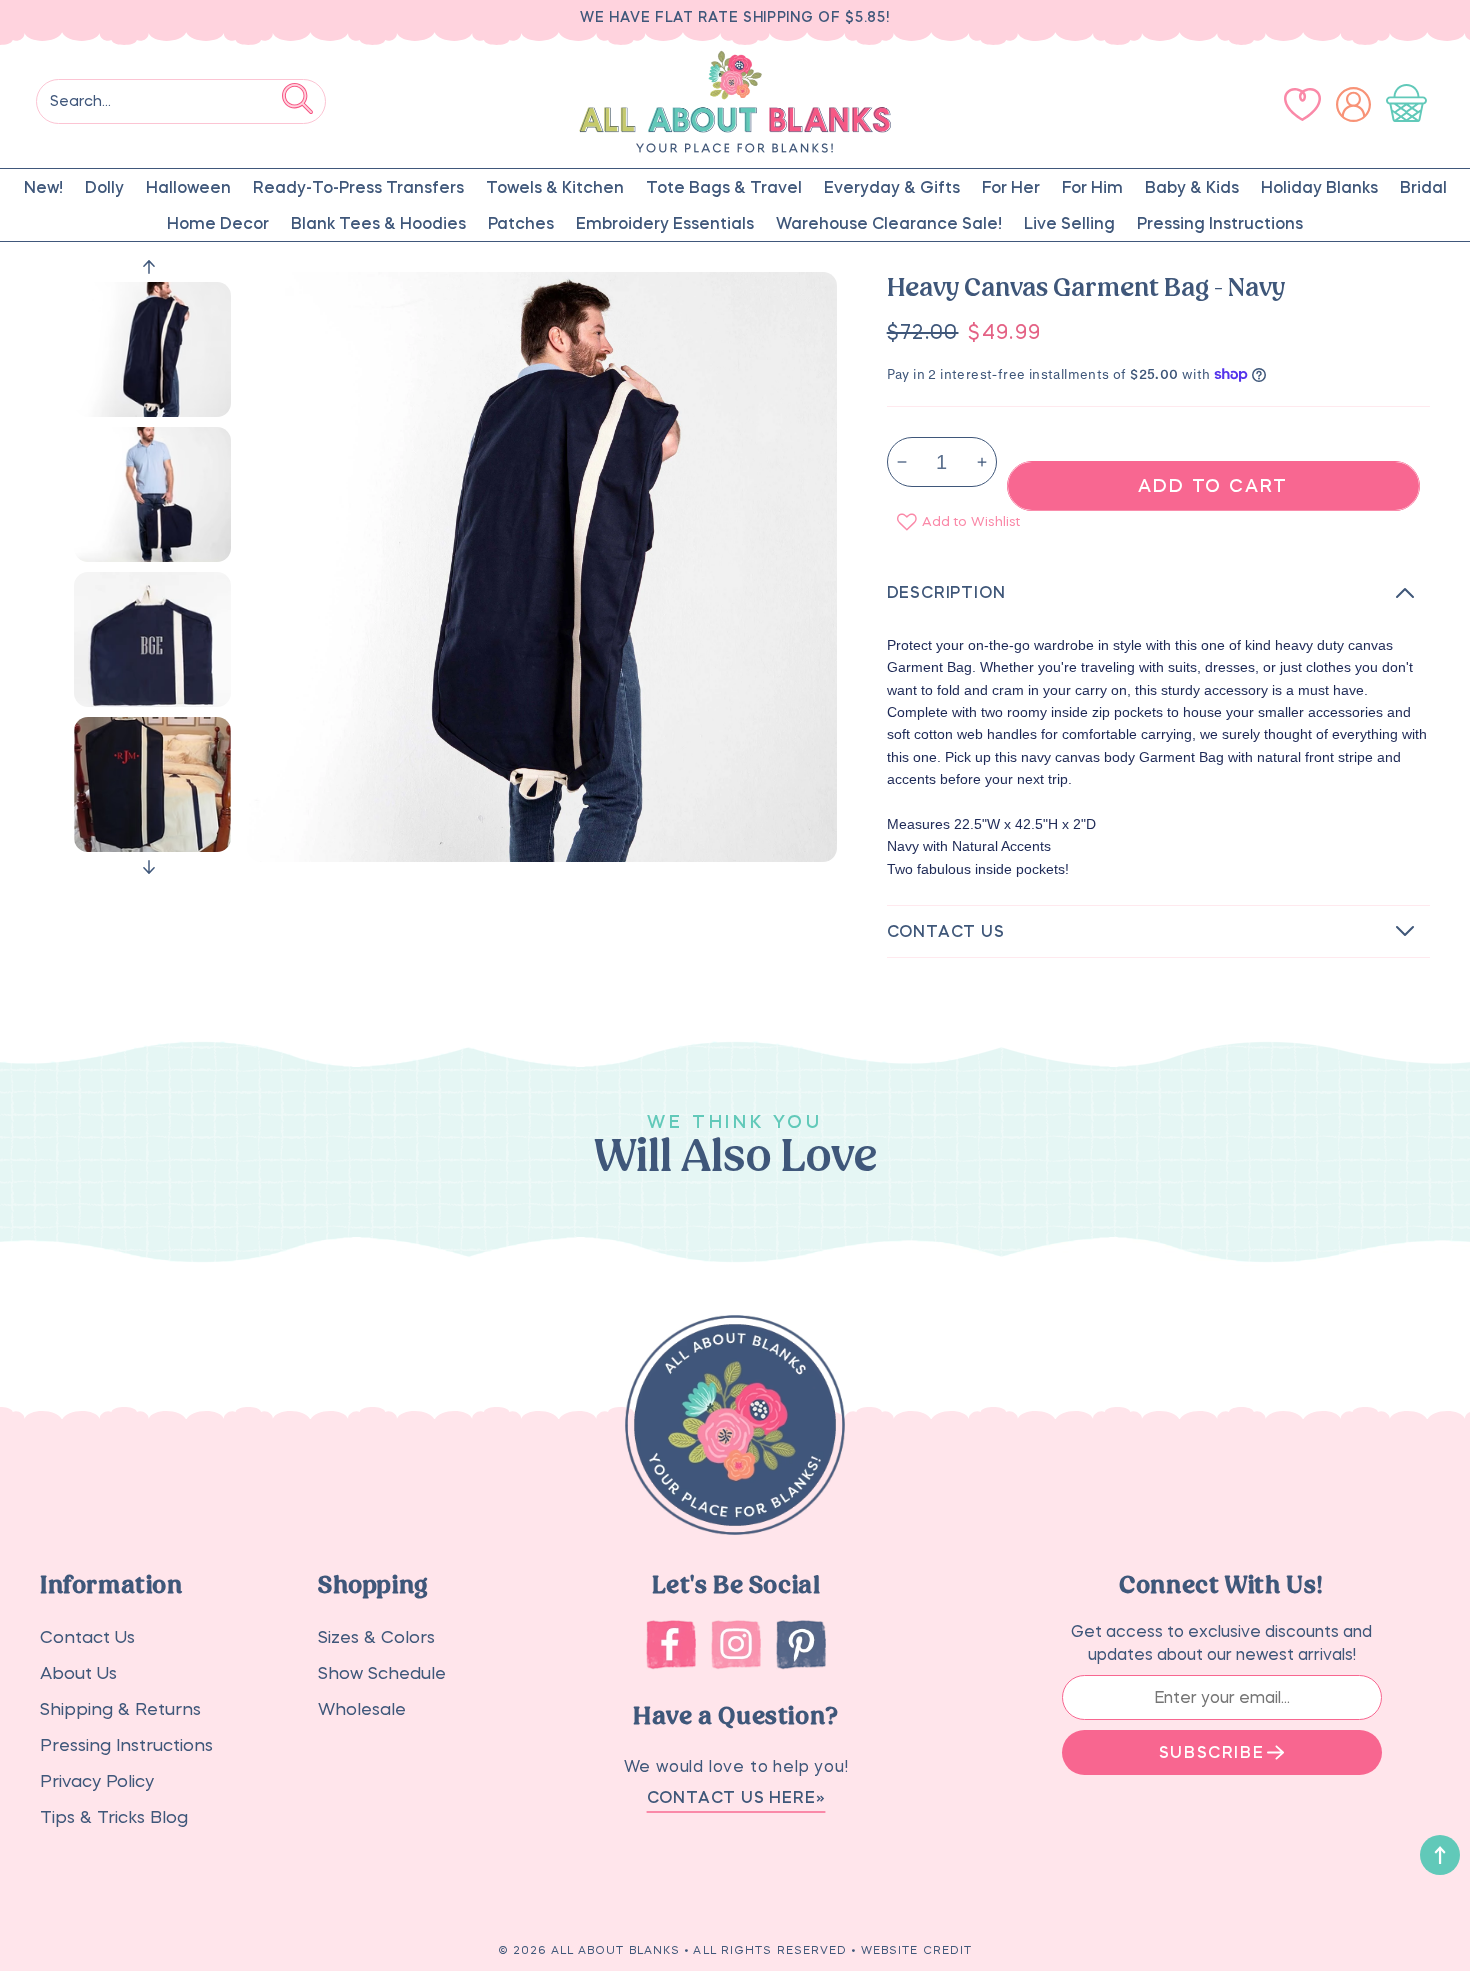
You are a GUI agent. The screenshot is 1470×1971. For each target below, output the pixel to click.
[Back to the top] (1440, 1855)
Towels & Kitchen (555, 187)
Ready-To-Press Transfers (358, 187)
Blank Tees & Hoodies (378, 223)
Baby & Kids (1192, 187)
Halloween (188, 187)
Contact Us (87, 1637)
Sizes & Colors (376, 1637)
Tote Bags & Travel (724, 187)
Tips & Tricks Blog (114, 1817)
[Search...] (297, 98)
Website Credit (916, 1950)
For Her (1011, 187)
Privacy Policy (97, 1781)
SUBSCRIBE (1211, 1752)
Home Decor (218, 223)
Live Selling (1069, 223)
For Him (1092, 187)
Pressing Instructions (1220, 223)
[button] (1410, 104)
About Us (78, 1673)
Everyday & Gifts (892, 187)
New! (43, 187)
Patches (521, 223)
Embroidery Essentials (665, 223)
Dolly (104, 187)
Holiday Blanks (1319, 187)
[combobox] (181, 101)
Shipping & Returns (120, 1709)
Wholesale (362, 1709)
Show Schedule (382, 1673)
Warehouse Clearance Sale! (889, 223)
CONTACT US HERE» (736, 1797)
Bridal (1423, 187)
